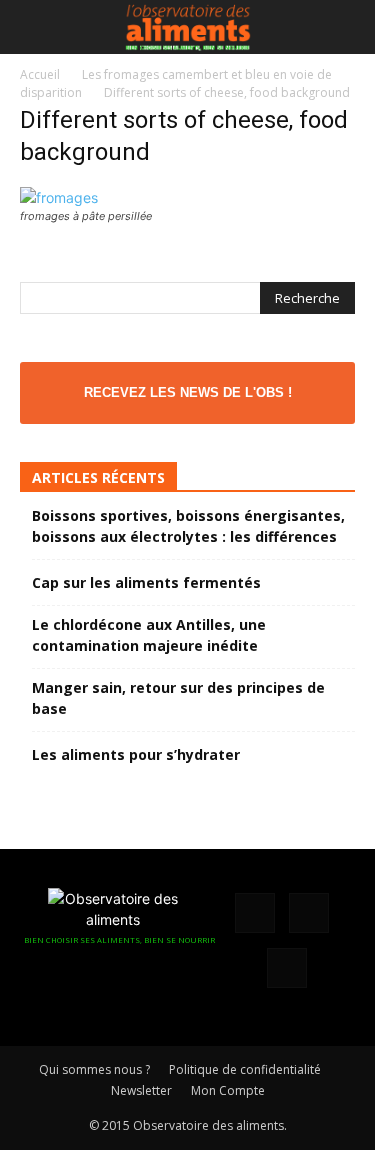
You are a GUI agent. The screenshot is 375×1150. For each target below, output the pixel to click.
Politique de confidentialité (245, 1069)
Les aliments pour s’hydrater (136, 754)
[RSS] (309, 913)
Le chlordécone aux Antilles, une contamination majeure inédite (149, 635)
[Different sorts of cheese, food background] (59, 197)
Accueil (40, 74)
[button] (34, 27)
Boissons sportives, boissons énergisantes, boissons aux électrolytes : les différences (188, 526)
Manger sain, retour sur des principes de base (178, 698)
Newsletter (141, 1090)
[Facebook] (255, 913)
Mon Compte (228, 1090)
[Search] (347, 27)
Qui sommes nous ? (94, 1069)
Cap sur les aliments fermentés (146, 582)
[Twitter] (287, 968)
